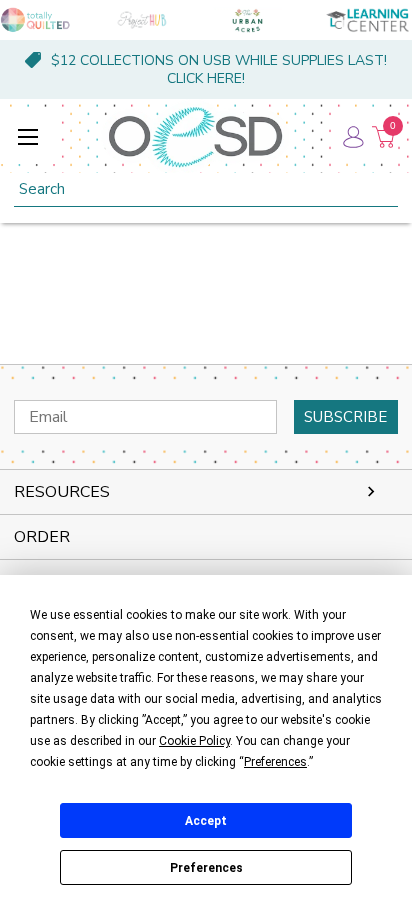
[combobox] (206, 189)
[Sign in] (352, 137)
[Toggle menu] (27, 136)
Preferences (206, 868)
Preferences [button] (275, 762)
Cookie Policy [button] (194, 741)
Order (42, 537)
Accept (206, 821)
